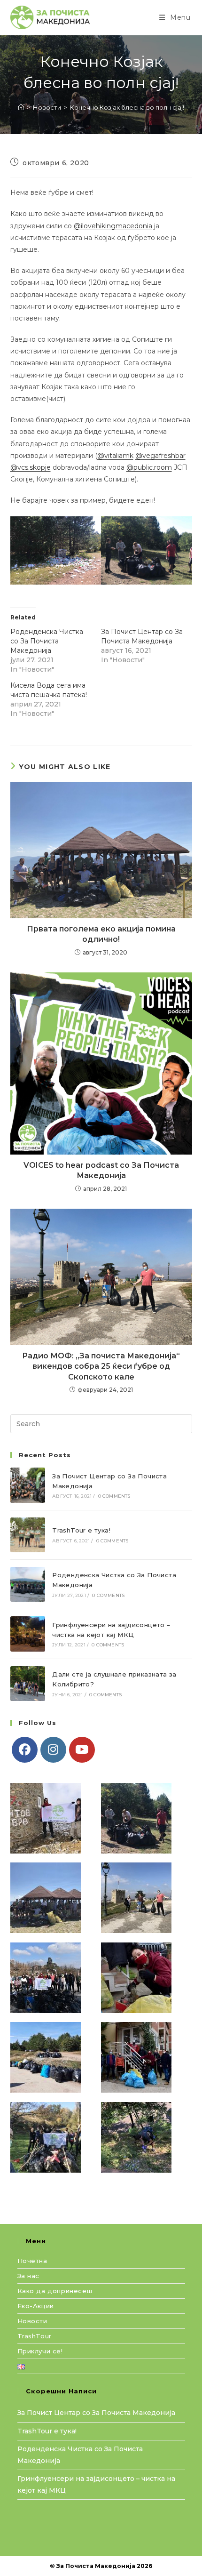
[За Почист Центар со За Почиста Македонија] (28, 1485)
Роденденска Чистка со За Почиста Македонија (47, 641)
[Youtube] (82, 1750)
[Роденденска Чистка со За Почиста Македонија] (28, 1584)
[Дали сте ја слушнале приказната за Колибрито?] (28, 1684)
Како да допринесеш (55, 2291)
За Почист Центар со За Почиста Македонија (96, 2413)
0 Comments (114, 1496)
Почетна (32, 2261)
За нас (29, 2276)
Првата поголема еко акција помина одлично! (101, 934)
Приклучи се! (40, 2351)
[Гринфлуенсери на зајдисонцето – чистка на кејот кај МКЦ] (28, 1634)
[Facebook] (25, 1750)
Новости (32, 2321)
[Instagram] (53, 1750)
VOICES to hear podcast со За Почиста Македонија (101, 1170)
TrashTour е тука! (81, 1530)
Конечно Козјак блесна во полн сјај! (127, 107)
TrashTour (35, 2336)
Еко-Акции (36, 2306)
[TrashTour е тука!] (28, 1535)
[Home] (21, 107)
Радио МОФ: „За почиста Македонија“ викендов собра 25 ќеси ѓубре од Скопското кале (101, 1366)
